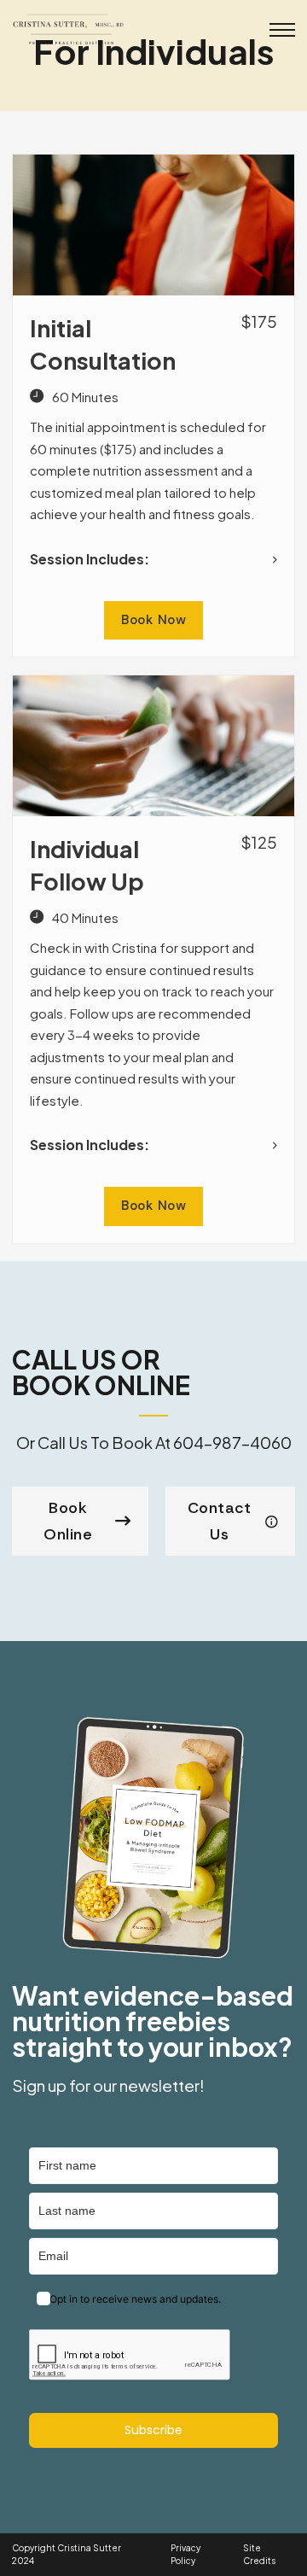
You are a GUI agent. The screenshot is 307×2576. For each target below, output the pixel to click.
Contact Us (220, 1521)
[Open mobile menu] (282, 30)
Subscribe (153, 2430)
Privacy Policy (185, 2554)
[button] (153, 559)
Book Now (153, 620)
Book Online (68, 1521)
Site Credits (259, 2554)
